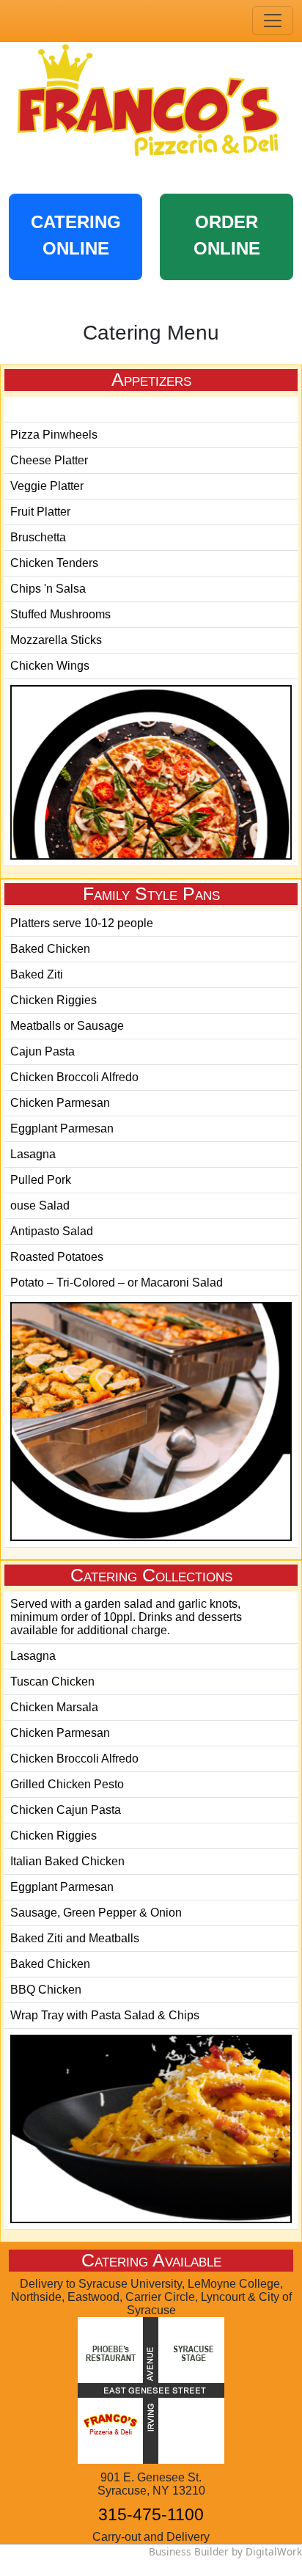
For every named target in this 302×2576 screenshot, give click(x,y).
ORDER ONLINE (227, 235)
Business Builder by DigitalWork (225, 2551)
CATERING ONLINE (76, 235)
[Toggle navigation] (273, 21)
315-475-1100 (151, 2514)
